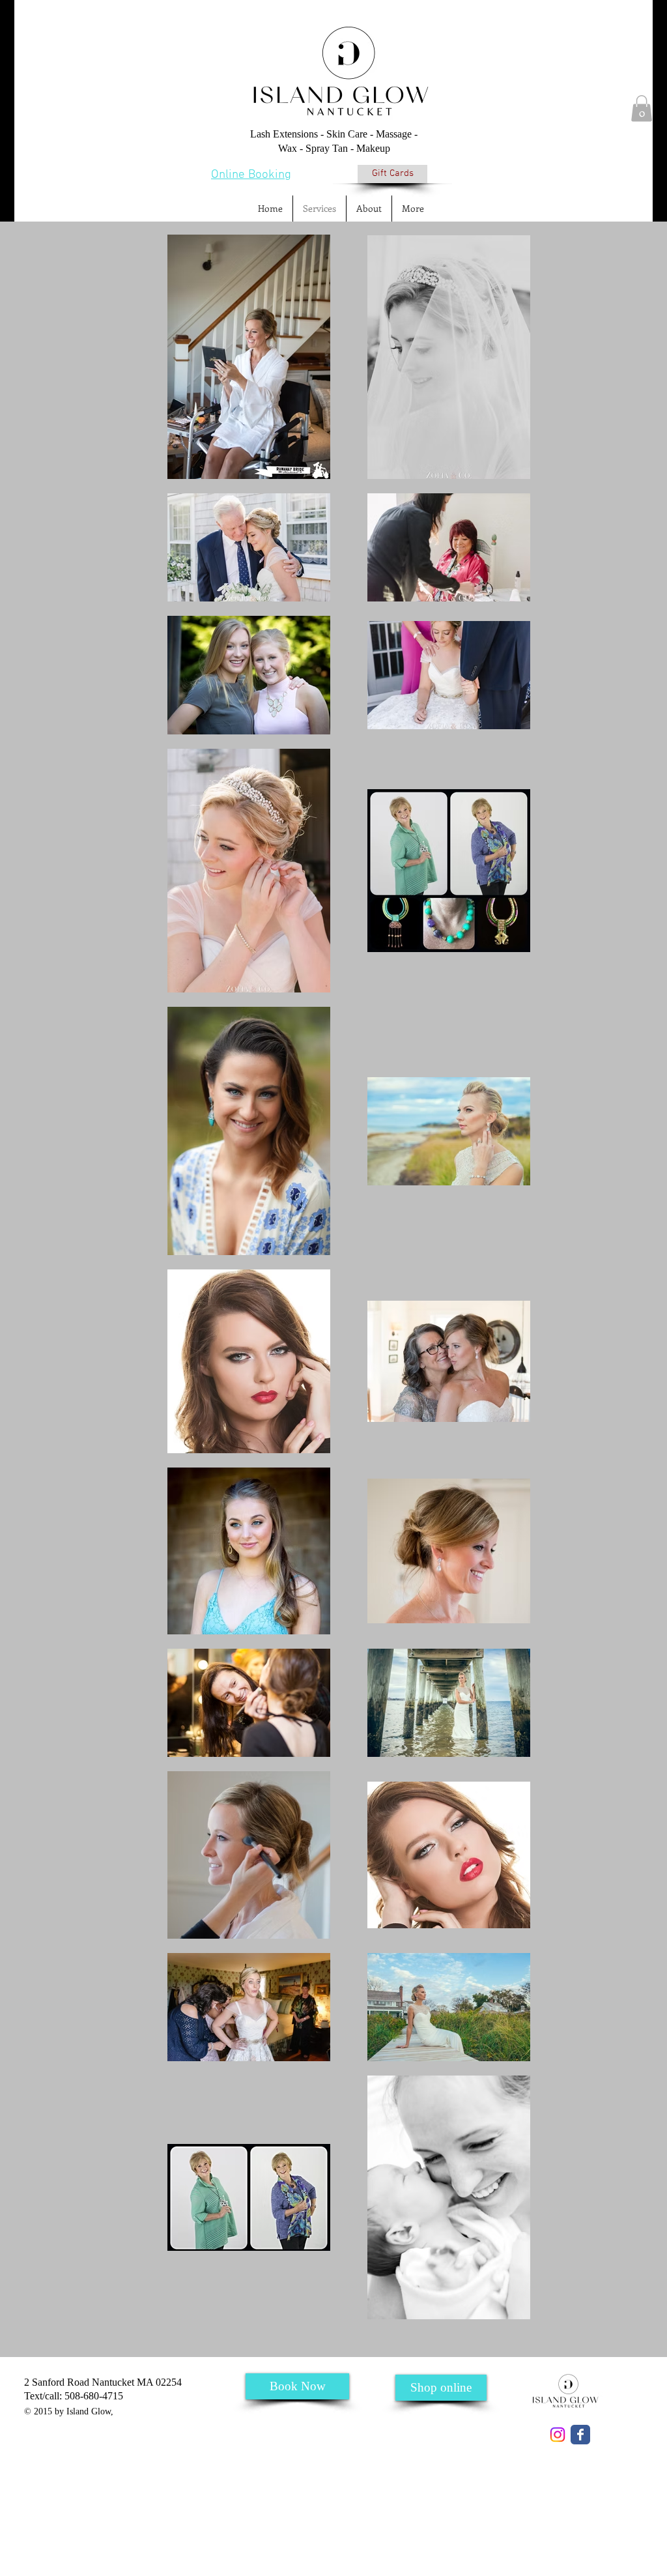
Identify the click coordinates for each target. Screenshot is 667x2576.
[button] (642, 109)
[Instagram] (558, 2435)
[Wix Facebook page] (580, 2435)
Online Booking (251, 175)
